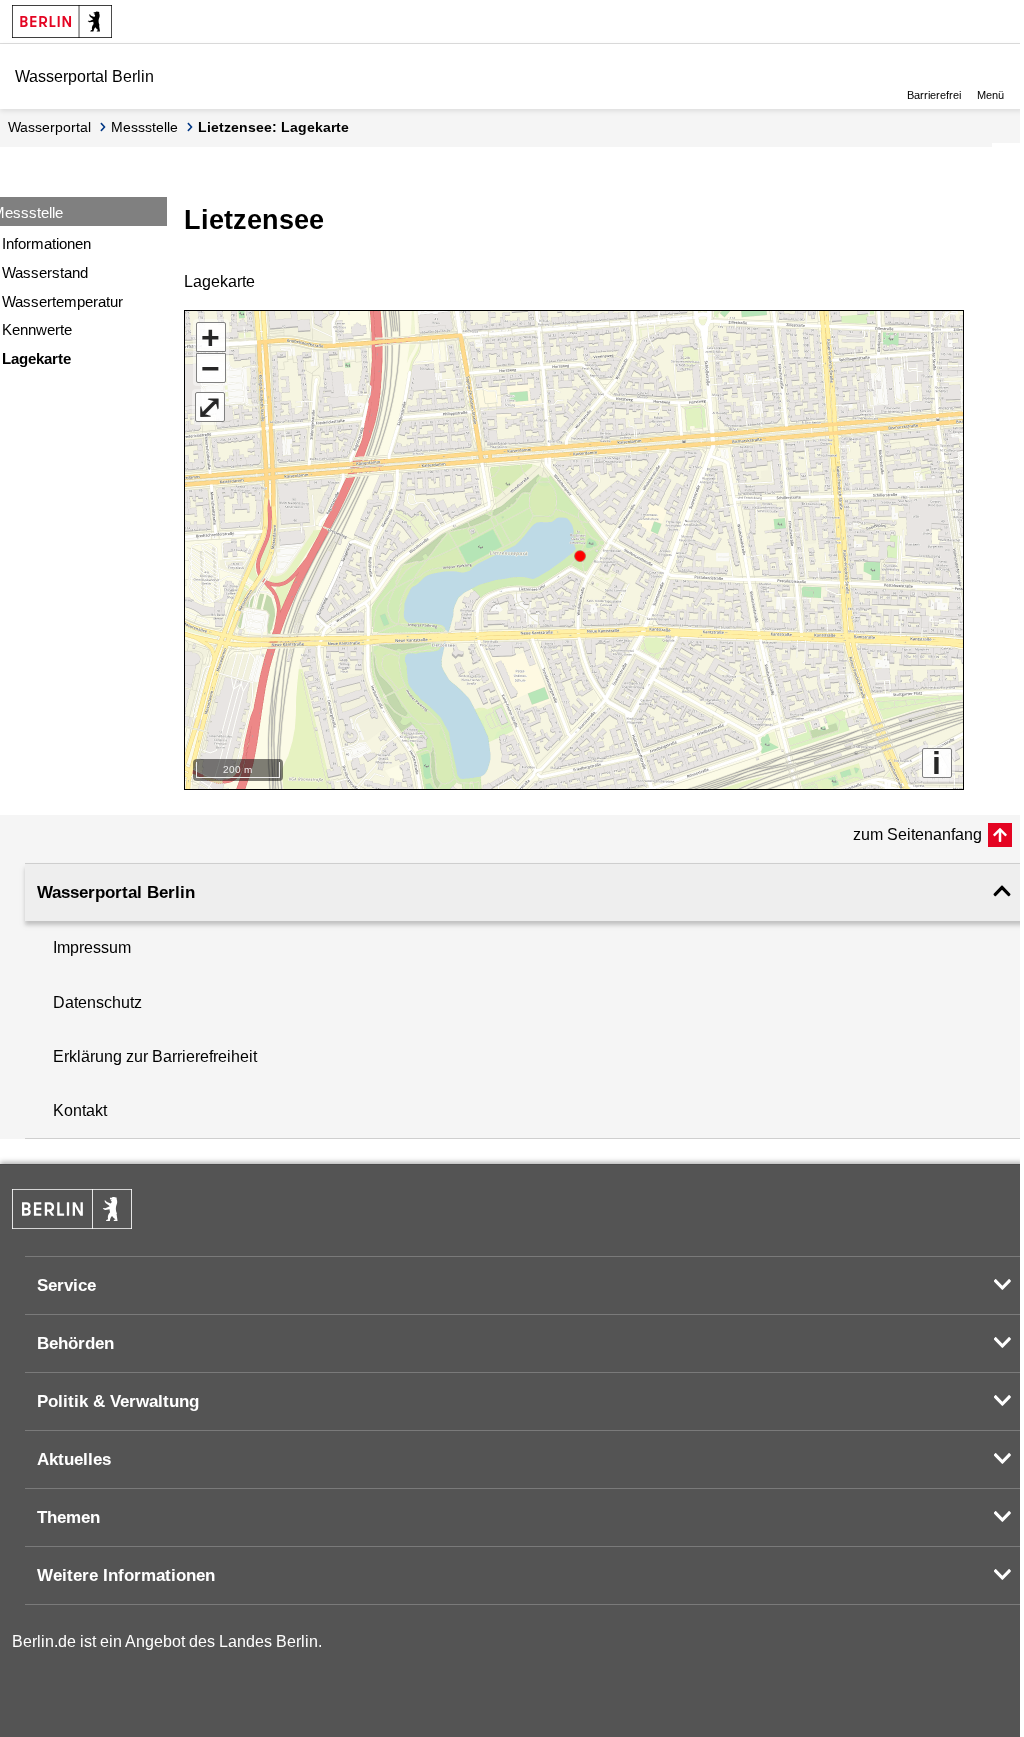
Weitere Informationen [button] (126, 1575)
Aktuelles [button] (74, 1459)
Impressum (92, 947)
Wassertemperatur (62, 301)
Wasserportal (49, 127)
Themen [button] (68, 1517)
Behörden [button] (75, 1343)
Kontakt (80, 1110)
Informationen (46, 243)
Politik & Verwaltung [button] (118, 1401)
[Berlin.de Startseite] (62, 21)
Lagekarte (36, 358)
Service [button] (66, 1285)
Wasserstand (45, 272)
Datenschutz (97, 1002)
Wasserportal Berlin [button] (116, 892)
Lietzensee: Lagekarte (273, 127)
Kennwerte (37, 329)
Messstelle (144, 127)
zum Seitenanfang (917, 834)
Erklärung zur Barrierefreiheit (155, 1056)
